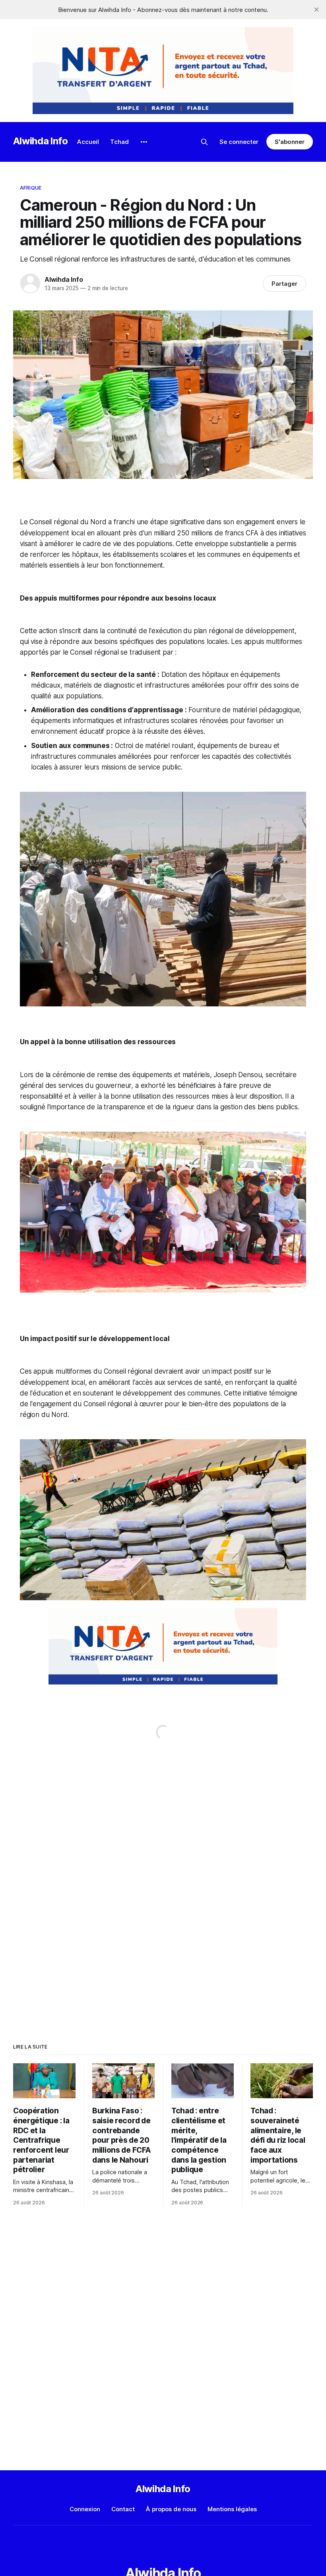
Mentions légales (232, 2509)
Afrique (31, 188)
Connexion (85, 2509)
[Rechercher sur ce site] (204, 142)
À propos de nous (171, 2509)
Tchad (119, 142)
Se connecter (239, 142)
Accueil (88, 142)
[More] (144, 142)
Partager (284, 284)
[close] (316, 10)
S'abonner (290, 142)
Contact (123, 2509)
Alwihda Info (41, 141)
